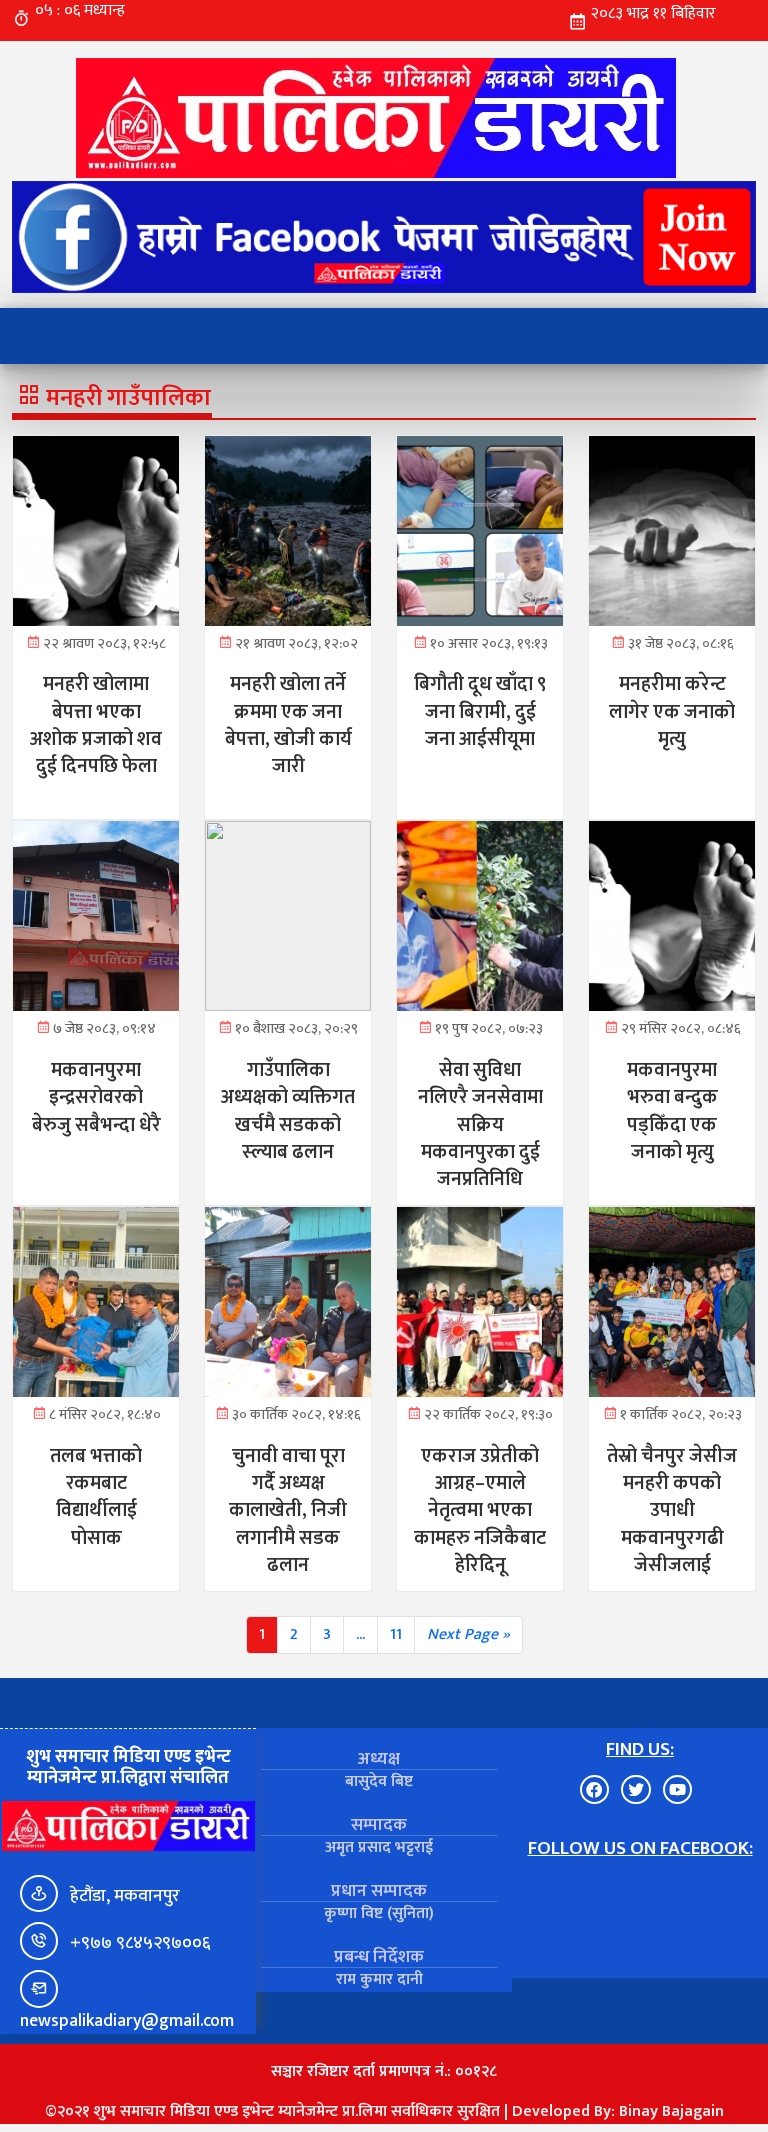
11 (396, 1634)
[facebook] (384, 237)
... (360, 1634)
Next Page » (468, 1634)
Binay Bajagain (671, 2111)
